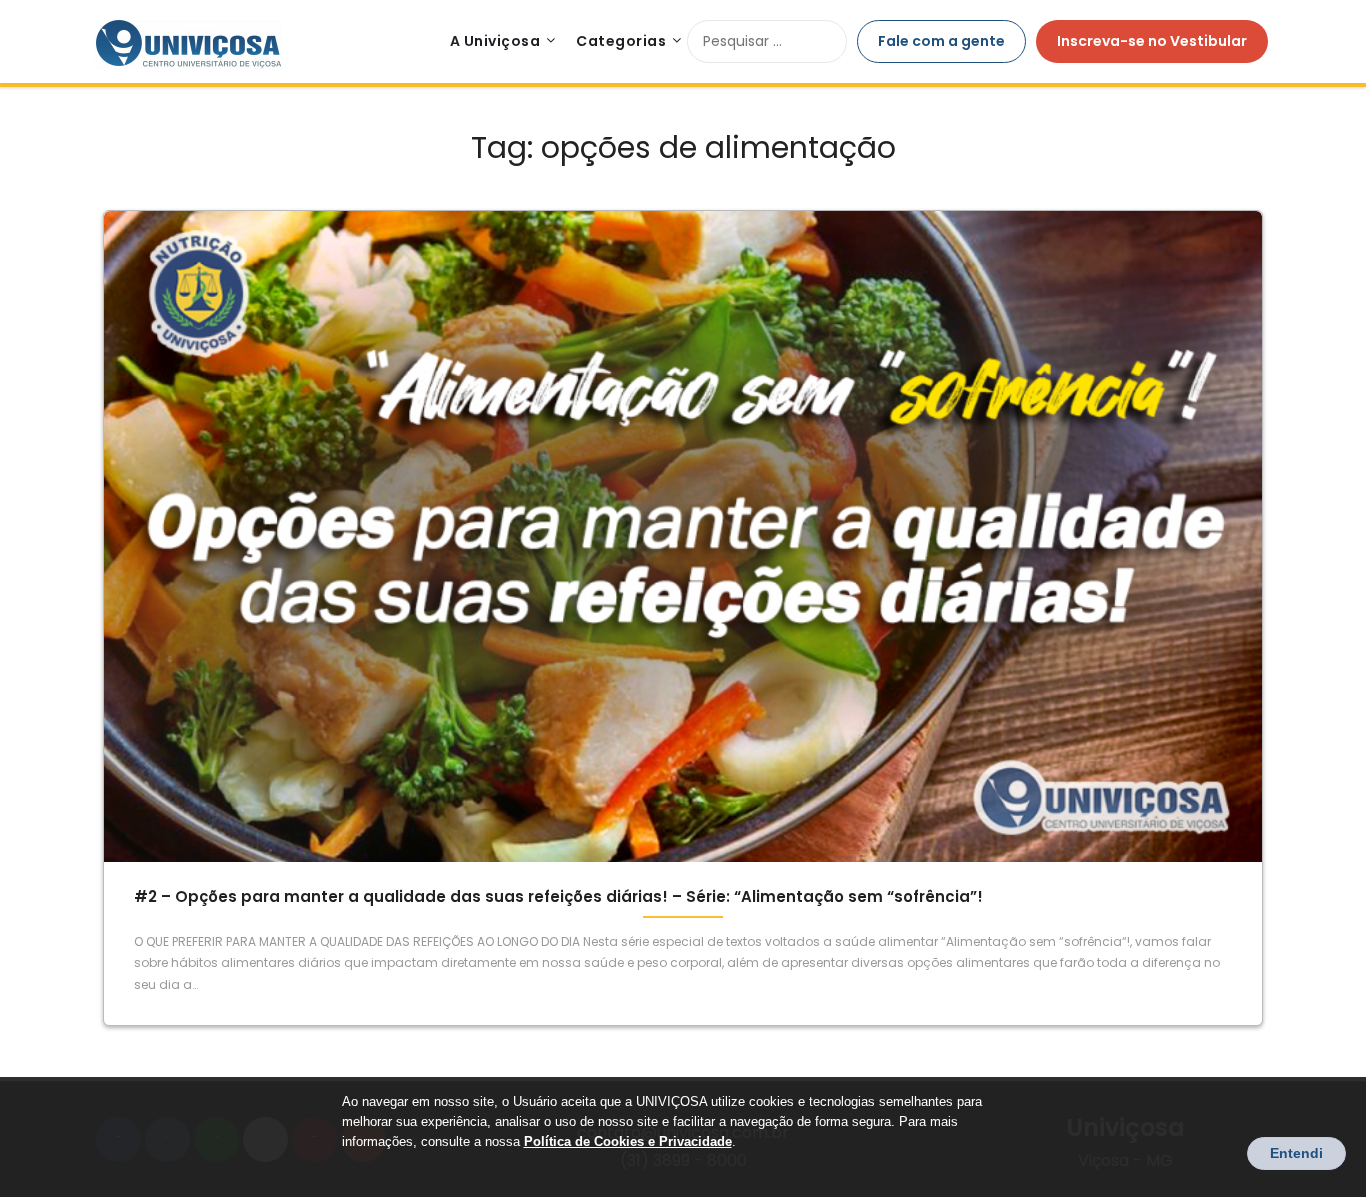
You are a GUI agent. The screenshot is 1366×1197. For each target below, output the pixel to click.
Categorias (621, 41)
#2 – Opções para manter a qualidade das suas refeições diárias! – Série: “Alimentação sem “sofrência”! (558, 896)
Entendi (1296, 1153)
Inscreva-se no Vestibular (1152, 41)
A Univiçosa (495, 41)
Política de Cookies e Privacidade (628, 1141)
